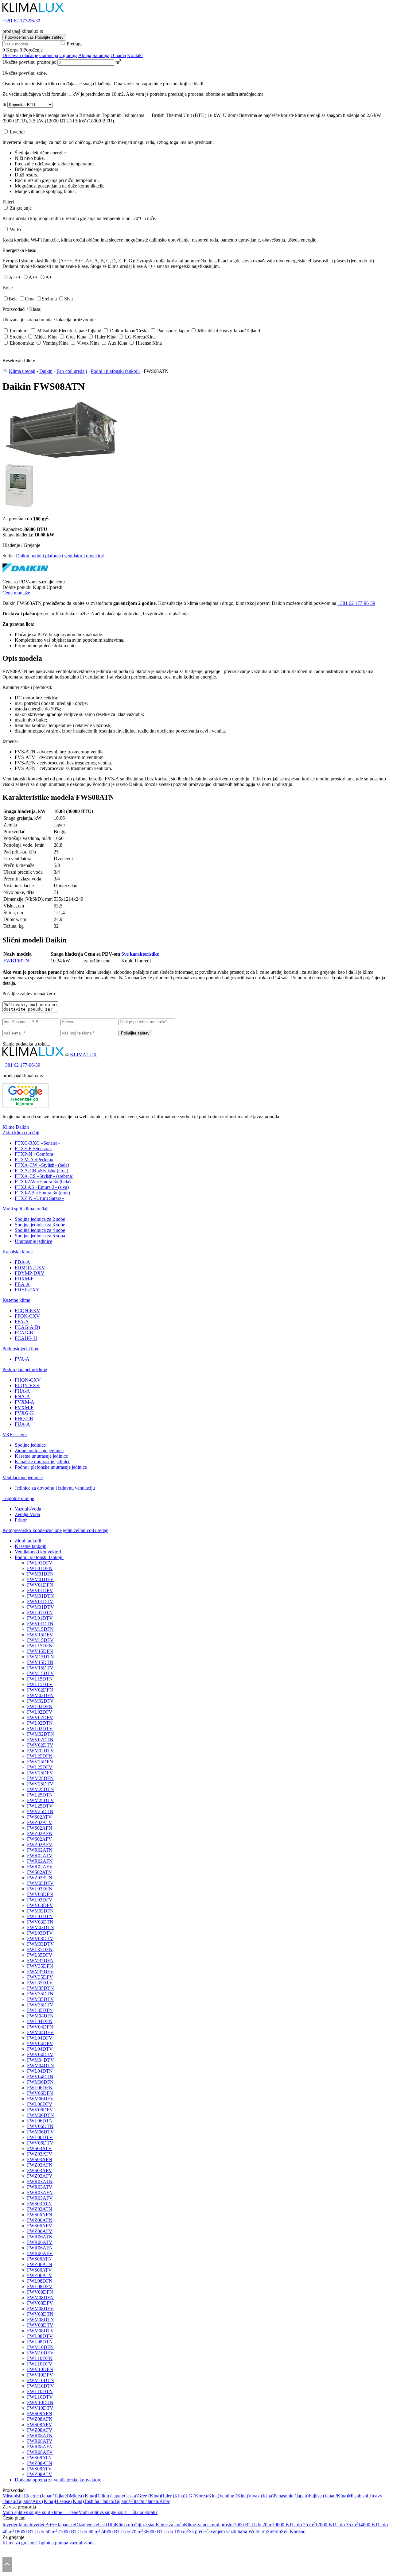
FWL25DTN (40, 1795)
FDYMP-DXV (30, 1273)
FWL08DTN (40, 2342)
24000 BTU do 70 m (122, 2532)
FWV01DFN (40, 1585)
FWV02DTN (40, 1740)
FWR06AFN (40, 2248)
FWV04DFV (40, 2043)
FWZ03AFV (40, 2176)
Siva (68, 299)
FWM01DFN (40, 1574)
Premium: (19, 331)
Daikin (46, 371)
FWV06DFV (40, 2110)
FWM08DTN (41, 2320)
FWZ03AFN (40, 2165)
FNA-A (22, 1396)
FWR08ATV (40, 2441)
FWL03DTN (40, 1916)
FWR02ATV (40, 1856)
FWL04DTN (40, 2071)
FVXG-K (24, 1413)
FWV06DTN (40, 2126)
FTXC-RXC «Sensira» (37, 1143)
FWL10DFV (40, 2364)
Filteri (8, 202)
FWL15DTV (40, 1684)
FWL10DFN (40, 2358)
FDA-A (22, 1262)
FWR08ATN (40, 2436)
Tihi (111, 2525)
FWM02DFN (40, 1695)
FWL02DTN (40, 1723)
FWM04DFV (40, 2032)
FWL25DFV (40, 1767)
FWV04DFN (40, 2027)
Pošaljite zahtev (135, 1033)
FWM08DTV (41, 2331)
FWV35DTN (40, 1994)
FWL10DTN (40, 2391)
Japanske (66, 2525)
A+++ (15, 277)
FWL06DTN (40, 2121)
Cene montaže (16, 593)
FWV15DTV (40, 1668)
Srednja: (18, 337)
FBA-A (22, 1284)
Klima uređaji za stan (135, 2525)
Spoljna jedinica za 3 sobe (40, 1225)
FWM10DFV (40, 2353)
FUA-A (22, 1424)
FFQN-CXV (27, 1316)
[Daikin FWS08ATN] (61, 460)
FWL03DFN (40, 1889)
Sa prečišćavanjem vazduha (216, 2532)
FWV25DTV (40, 1784)
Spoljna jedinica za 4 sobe (40, 1230)
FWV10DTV (40, 2408)
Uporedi (54, 587)
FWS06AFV (40, 2226)
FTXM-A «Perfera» (34, 1160)
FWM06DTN (41, 2115)
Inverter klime (16, 2525)
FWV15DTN (40, 1662)
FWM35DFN (40, 1961)
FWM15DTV (41, 1673)
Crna (30, 299)
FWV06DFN (40, 2093)
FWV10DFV (40, 2375)
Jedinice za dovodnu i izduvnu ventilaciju (55, 1488)
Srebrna (49, 299)
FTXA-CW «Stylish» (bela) (42, 1165)
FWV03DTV (40, 1938)
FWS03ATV (39, 2148)
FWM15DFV (40, 1640)
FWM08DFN (40, 2298)
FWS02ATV (39, 1817)
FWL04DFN (40, 2021)
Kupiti (39, 587)
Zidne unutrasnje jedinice (39, 1450)
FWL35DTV (40, 1983)
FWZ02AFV (40, 1845)
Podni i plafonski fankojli (115, 371)
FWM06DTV (41, 2132)
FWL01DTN (40, 1613)
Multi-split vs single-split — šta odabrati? (118, 2512)
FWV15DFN (40, 1651)
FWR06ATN (40, 2237)
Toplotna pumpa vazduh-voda (66, 2543)
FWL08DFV (40, 2286)
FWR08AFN (40, 2447)
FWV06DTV (40, 2143)
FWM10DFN (40, 2347)
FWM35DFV (40, 1972)
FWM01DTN (41, 1596)
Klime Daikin (16, 1127)
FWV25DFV (40, 1773)
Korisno (298, 2532)
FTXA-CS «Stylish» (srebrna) (44, 1176)
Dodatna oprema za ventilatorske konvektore (58, 2480)
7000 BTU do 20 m (254, 2525)
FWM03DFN (40, 1911)
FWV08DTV (40, 2325)
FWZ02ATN (40, 1878)
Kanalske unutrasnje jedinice (43, 1462)
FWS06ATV (39, 2270)
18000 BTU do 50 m (36, 2532)
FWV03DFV (40, 1905)
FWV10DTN (40, 2402)
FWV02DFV (40, 1717)
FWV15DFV (40, 1635)
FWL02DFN (40, 1706)
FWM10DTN (41, 2380)
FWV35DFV (40, 1977)
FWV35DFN (40, 1966)
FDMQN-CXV (30, 1268)
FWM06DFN (40, 2082)
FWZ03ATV (40, 2154)
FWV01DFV (40, 1590)
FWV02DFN (40, 1690)
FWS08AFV (40, 2425)
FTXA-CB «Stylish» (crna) (41, 1171)
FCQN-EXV (27, 1311)
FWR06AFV (40, 2253)
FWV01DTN (40, 1624)
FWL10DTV (40, 2397)
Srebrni (274, 2532)
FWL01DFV (40, 1563)
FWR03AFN (40, 2193)
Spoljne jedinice (30, 1445)
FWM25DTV (41, 1800)
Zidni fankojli (28, 1541)
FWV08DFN (40, 2292)
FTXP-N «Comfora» (35, 1154)
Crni (263, 2532)
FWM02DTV (41, 1751)
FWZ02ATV (40, 1822)
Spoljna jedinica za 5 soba (40, 1236)
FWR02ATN (40, 1850)
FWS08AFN (40, 2414)
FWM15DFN (40, 1629)
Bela (13, 299)
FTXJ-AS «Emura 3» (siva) (42, 1187)
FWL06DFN (40, 2088)
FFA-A (22, 1322)
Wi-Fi (15, 229)
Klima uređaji (22, 371)
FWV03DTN (40, 1922)
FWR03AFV (40, 2198)
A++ (33, 277)
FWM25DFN (40, 1778)
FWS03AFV (40, 2170)
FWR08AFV (40, 2452)
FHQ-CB (24, 1419)
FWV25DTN (40, 1811)
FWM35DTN (41, 1988)
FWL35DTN (40, 2010)
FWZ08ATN (40, 2463)
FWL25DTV (40, 1806)
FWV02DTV (40, 1745)
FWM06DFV (40, 2099)
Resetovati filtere (19, 360)
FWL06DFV (40, 2104)
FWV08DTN (40, 2314)
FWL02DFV (40, 1712)
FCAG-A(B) (27, 1327)
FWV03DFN (40, 1894)
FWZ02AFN (40, 1833)
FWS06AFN (40, 2215)
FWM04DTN (41, 2065)
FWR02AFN (40, 1861)
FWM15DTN (41, 1657)
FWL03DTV (40, 1933)
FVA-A (22, 1359)
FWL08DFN (40, 2281)
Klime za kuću (170, 2525)
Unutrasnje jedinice (33, 1241)
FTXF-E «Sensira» (33, 1149)
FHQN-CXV (28, 1380)
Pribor (21, 1520)
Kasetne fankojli (31, 1546)
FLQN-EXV (27, 1385)
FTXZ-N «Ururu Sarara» (39, 1198)
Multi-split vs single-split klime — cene (40, 2512)
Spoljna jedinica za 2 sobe (40, 1219)
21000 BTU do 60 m (79, 2532)
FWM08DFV (40, 2309)
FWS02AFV (40, 1839)
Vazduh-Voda (28, 1509)
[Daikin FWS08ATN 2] (19, 507)
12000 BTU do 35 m (337, 2525)
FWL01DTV (40, 1618)
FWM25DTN (41, 1789)
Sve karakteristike (140, 954)
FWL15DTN (40, 1679)
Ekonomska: (22, 343)
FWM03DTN (41, 1927)
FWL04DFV (40, 2038)
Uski (103, 2525)
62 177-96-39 (21, 21)
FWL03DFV (40, 1900)
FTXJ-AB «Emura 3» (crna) (42, 1193)
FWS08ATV (39, 2469)
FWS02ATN (39, 1872)
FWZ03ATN (40, 2209)
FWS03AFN (40, 2159)
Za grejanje (21, 208)
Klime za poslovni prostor (209, 2525)
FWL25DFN (40, 1756)
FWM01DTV (41, 1607)
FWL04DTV (40, 2049)
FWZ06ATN (40, 2264)
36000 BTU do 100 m (166, 2532)
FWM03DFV (40, 1883)
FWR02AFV (40, 1867)
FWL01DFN (40, 1568)
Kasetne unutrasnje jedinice (41, 1456)
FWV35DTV (40, 2005)
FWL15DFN (40, 1646)
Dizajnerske (86, 2525)
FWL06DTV (40, 2137)
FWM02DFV (40, 1701)
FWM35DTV (41, 1999)
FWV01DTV (40, 1601)
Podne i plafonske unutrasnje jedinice (51, 1467)
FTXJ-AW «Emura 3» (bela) (43, 1182)
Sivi (285, 2532)
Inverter (17, 132)
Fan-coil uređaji (72, 371)
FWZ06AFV (40, 2231)
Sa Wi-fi (250, 2532)
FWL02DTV (40, 1729)
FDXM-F (24, 1279)
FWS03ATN (39, 2204)
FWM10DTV (41, 2386)
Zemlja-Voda (27, 1514)
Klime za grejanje (19, 2543)
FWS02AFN (40, 1828)
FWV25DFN (40, 1762)
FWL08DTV (40, 2336)
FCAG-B (24, 1333)
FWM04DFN (40, 2016)
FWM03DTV (41, 1944)
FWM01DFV (40, 1579)
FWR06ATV (40, 2242)
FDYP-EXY (27, 1290)
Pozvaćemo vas (34, 37)
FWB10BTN (16, 961)
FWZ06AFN (40, 2220)
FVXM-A (25, 1402)
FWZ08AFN (40, 2419)
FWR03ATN (40, 2181)
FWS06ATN (39, 2259)
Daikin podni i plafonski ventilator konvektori (60, 556)
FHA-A (22, 1391)
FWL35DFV (40, 1955)
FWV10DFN (40, 2369)
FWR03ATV (40, 2187)
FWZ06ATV (40, 2275)
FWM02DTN (41, 1734)
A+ (49, 277)
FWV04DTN (40, 2077)
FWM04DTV (41, 2060)
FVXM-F (24, 1408)
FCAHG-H (26, 1338)
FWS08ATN (39, 2458)
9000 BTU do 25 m (295, 2525)
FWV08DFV (40, 2303)
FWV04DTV (40, 2054)
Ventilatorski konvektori (38, 1552)
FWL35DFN (40, 1949)
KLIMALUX (83, 1055)
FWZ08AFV (40, 2430)
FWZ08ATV (40, 2474)
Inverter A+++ (43, 2525)
